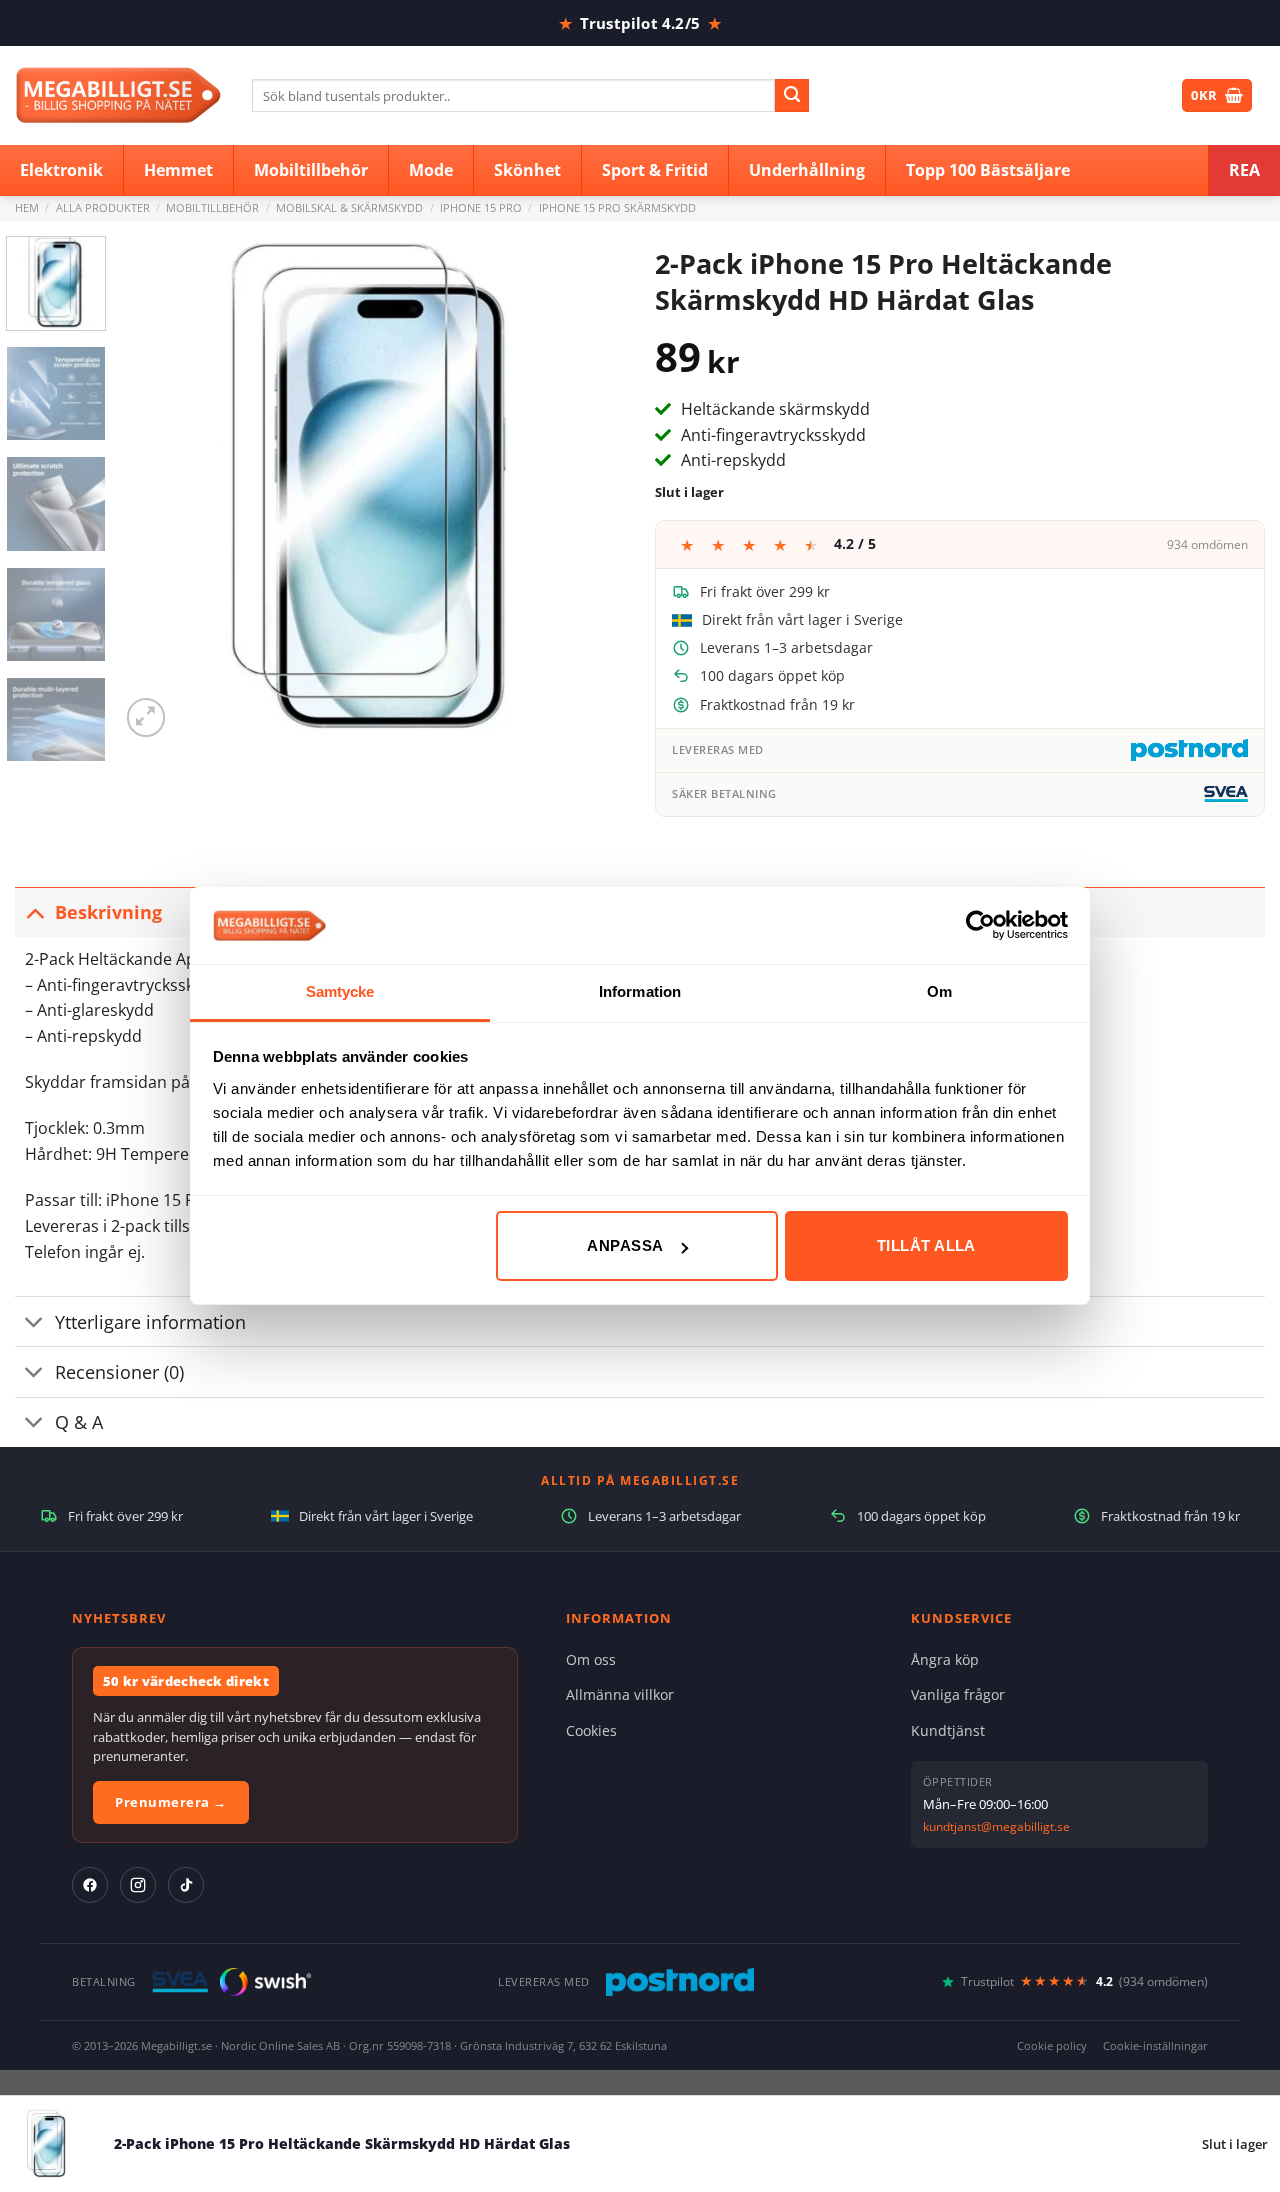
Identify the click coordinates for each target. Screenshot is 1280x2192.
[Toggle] (34, 911)
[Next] (590, 488)
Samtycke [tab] (340, 991)
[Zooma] (146, 717)
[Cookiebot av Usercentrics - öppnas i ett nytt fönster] (980, 925)
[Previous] (155, 488)
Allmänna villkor (620, 1694)
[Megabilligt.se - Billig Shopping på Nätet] (118, 95)
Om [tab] (939, 991)
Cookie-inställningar (1155, 2045)
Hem (27, 207)
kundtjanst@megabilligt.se (996, 1826)
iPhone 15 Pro (481, 207)
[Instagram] (138, 1885)
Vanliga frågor (958, 1694)
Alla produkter (103, 207)
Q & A (79, 1422)
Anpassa (625, 1245)
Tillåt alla (926, 1245)
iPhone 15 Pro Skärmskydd (617, 207)
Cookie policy (1052, 2045)
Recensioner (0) (119, 1372)
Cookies (591, 1730)
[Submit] (792, 96)
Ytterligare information (150, 1322)
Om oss (591, 1659)
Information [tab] (640, 991)
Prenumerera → (171, 1802)
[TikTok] (186, 1885)
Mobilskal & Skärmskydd (349, 207)
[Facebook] (90, 1885)
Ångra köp (945, 1659)
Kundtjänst (948, 1730)
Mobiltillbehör (212, 207)
